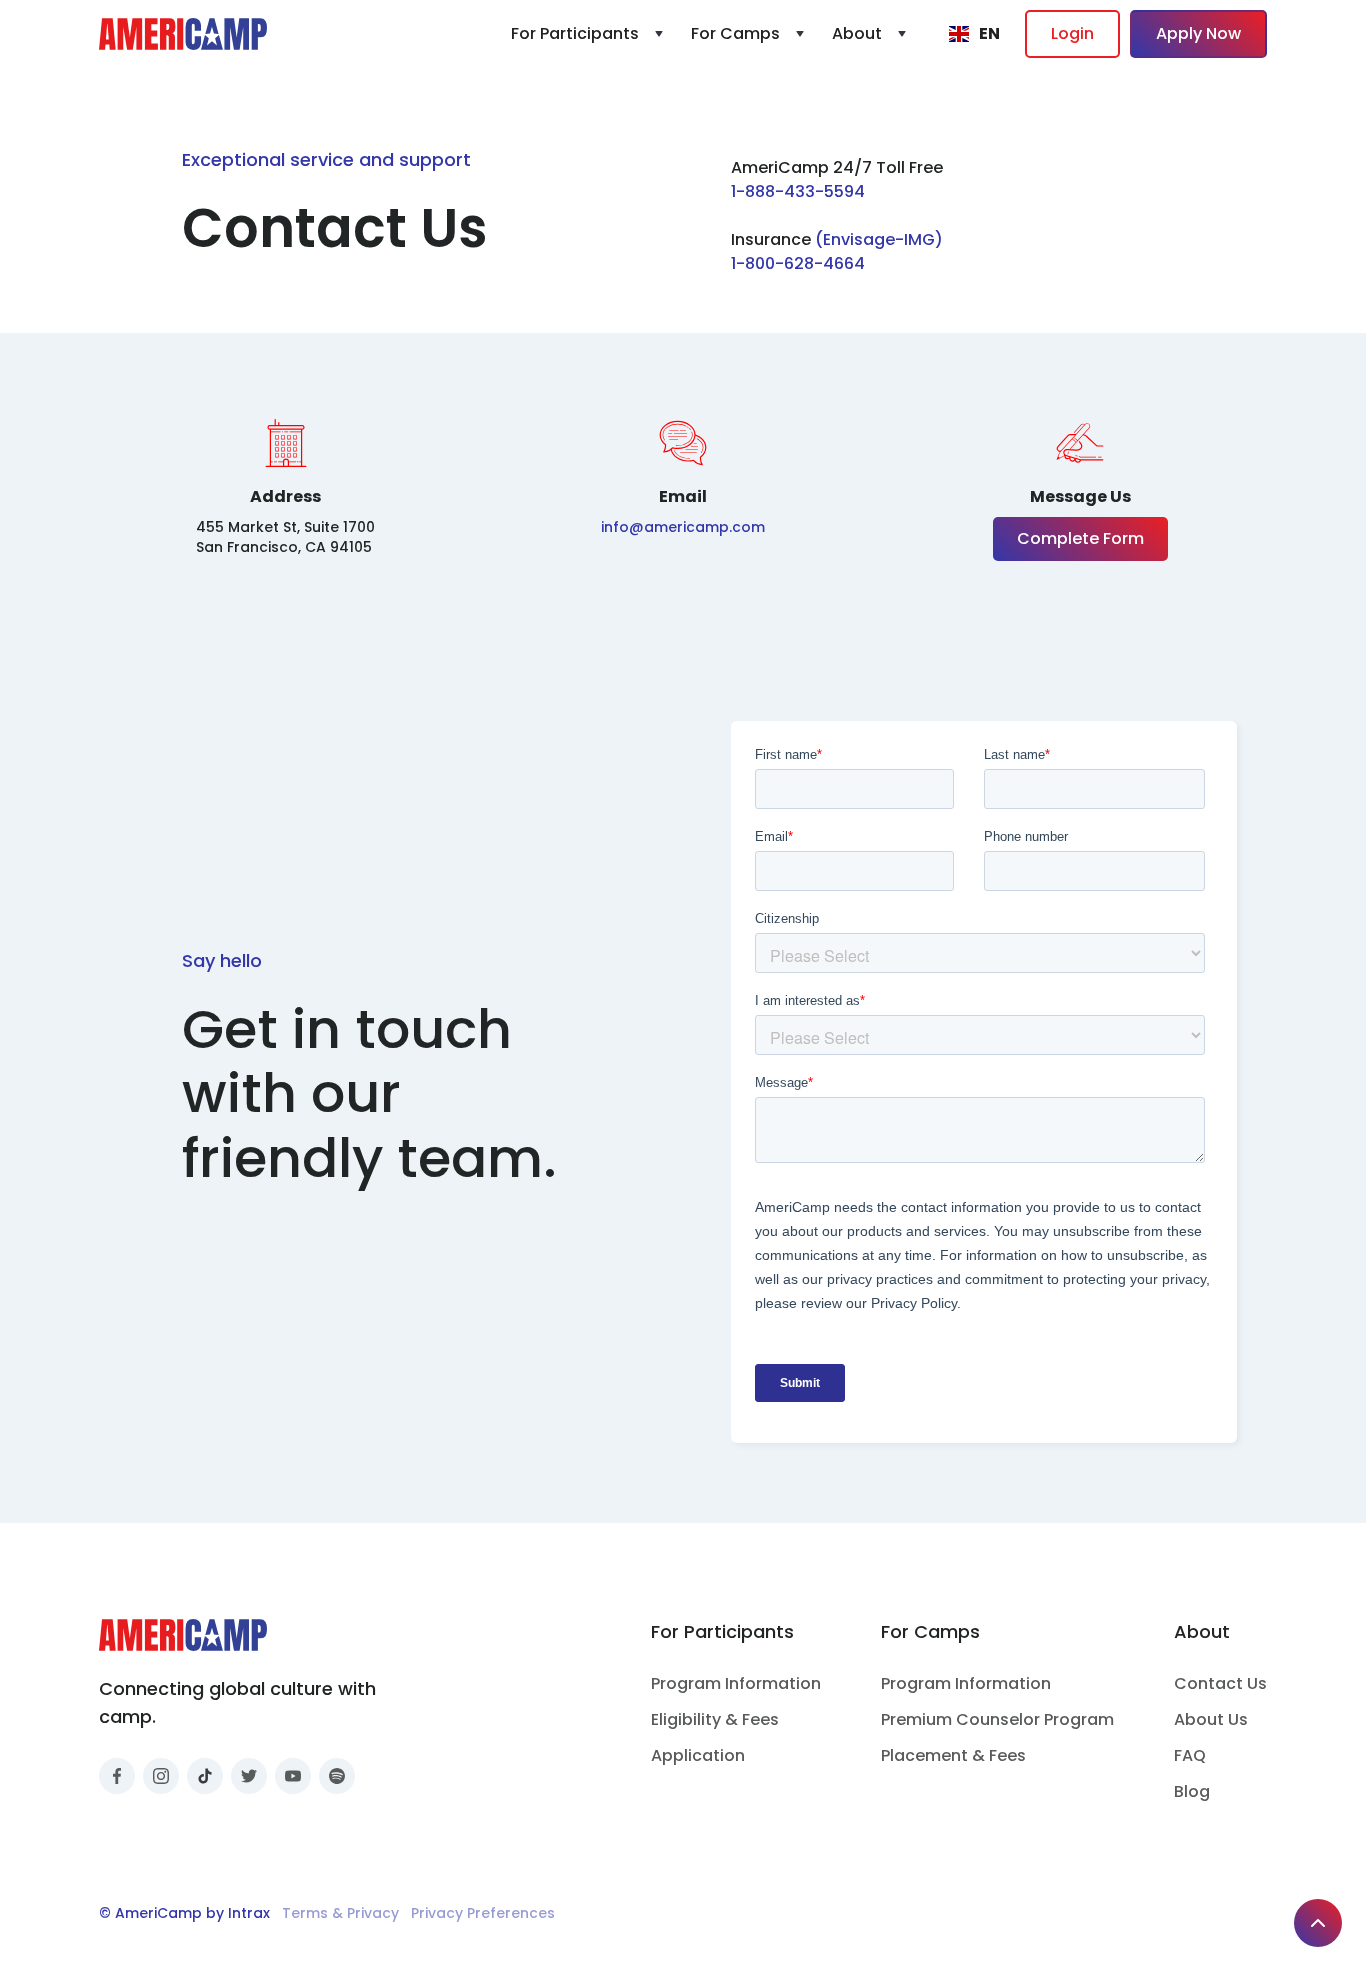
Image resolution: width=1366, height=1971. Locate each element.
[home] (183, 34)
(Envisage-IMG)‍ (879, 239)
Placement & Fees (953, 1755)
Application (698, 1755)
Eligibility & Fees (715, 1719)
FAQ (1190, 1755)
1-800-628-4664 (798, 263)
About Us (1211, 1719)
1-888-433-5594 (798, 191)
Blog (1192, 1791)
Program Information (736, 1683)
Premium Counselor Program (997, 1719)
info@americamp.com (683, 527)
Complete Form (1080, 538)
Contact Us (1220, 1683)
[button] (589, 34)
